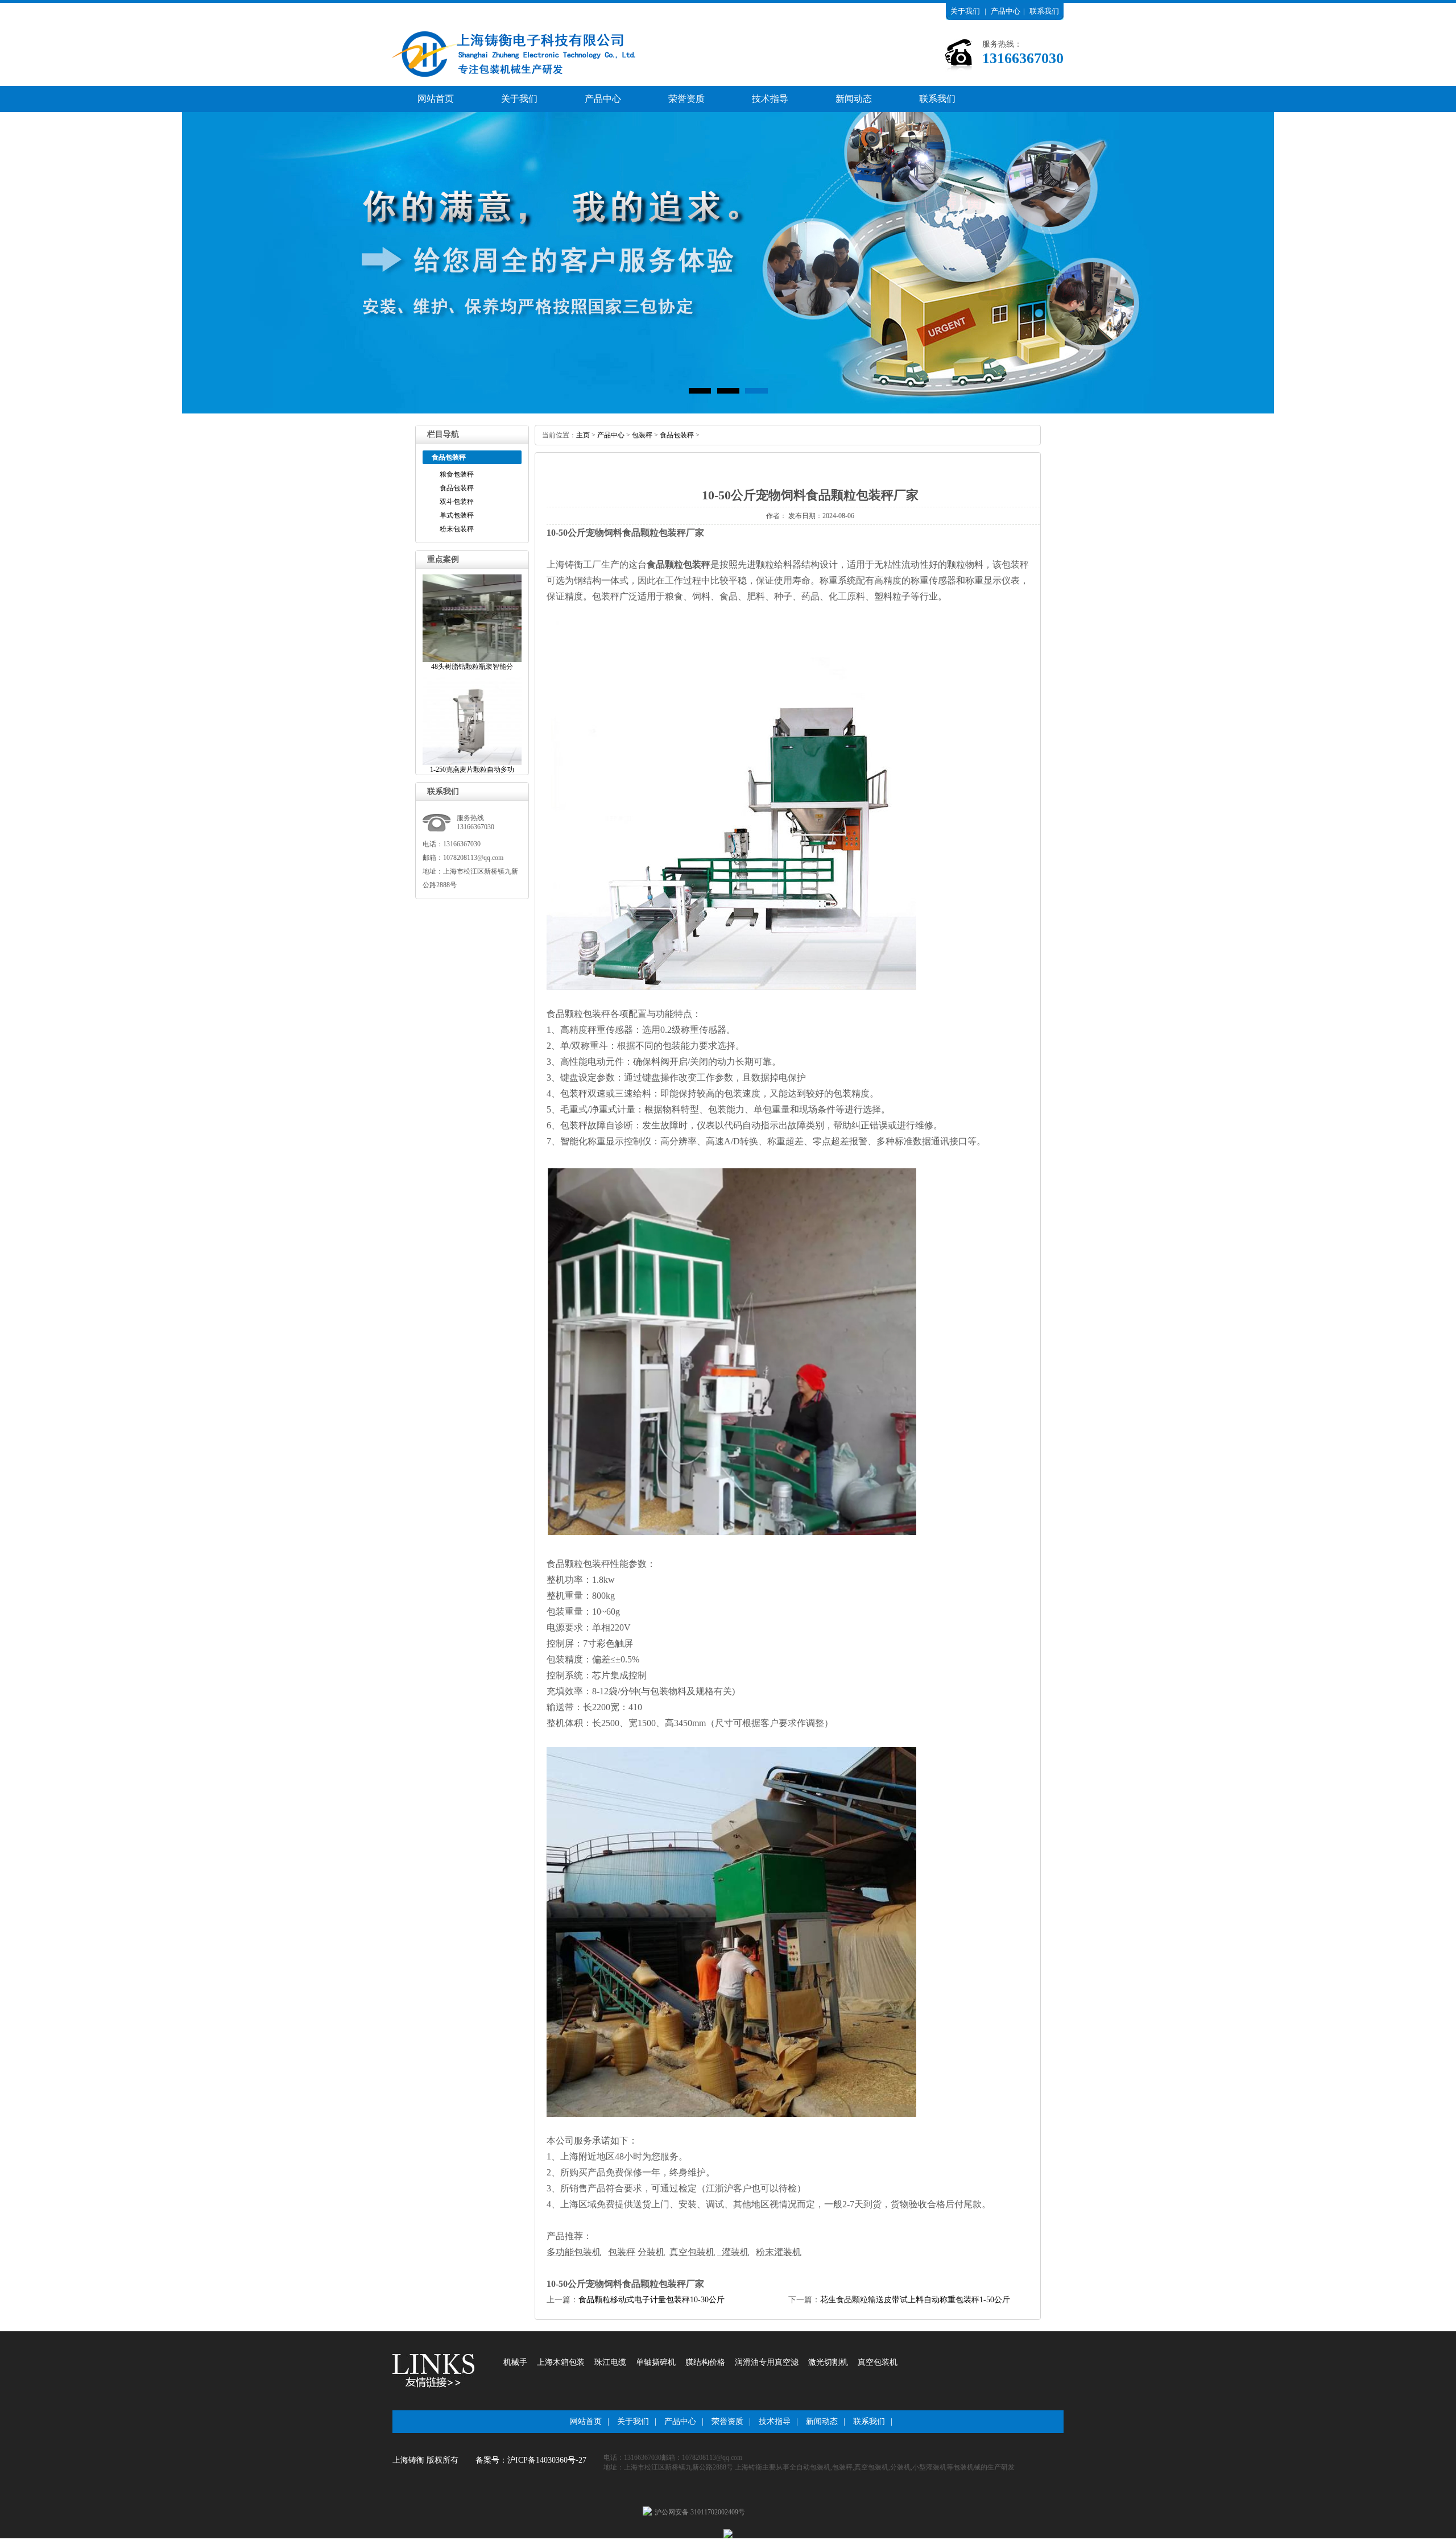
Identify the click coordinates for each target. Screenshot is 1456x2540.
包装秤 (642, 435)
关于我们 (965, 11)
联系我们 (1044, 11)
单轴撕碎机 (656, 2362)
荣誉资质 (686, 99)
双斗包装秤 (457, 502)
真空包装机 (878, 2362)
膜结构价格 (705, 2362)
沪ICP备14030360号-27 (547, 2460)
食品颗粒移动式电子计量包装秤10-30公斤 (652, 2300)
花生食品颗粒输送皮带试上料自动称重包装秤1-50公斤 (915, 2300)
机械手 (515, 2362)
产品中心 (1006, 11)
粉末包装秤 (457, 529)
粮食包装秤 (457, 474)
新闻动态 (854, 99)
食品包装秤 (457, 488)
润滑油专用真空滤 (767, 2362)
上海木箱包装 (561, 2362)
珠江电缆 (610, 2362)
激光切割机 (828, 2362)
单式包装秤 (457, 515)
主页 (583, 435)
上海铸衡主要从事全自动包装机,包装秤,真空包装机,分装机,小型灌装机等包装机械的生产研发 (875, 2467)
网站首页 (436, 99)
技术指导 (770, 99)
